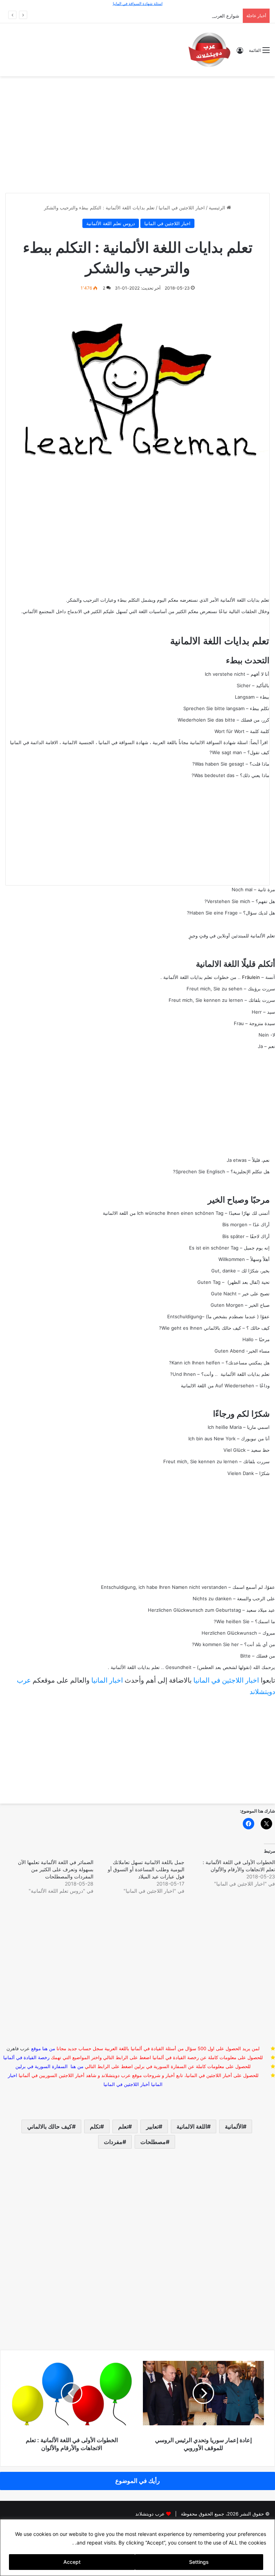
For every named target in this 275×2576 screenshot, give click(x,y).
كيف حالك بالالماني (50, 2126)
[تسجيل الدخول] (240, 53)
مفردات (113, 2142)
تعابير (152, 2126)
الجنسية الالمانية (78, 742)
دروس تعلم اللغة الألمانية (111, 223)
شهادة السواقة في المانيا (123, 742)
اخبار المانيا (107, 1680)
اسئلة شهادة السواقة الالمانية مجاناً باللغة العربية (200, 742)
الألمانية (234, 2126)
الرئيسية (218, 208)
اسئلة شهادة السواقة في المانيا (138, 4)
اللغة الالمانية (192, 2126)
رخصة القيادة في (26, 2057)
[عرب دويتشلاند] (209, 50)
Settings (199, 2562)
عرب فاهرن (24, 2048)
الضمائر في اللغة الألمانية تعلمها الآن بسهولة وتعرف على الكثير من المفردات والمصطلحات (56, 1869)
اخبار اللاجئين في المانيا (182, 208)
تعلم (123, 2126)
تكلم (95, 2126)
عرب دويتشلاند (150, 2514)
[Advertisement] (137, 134)
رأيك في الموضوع (137, 2481)
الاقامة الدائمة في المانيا (34, 742)
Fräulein (251, 977)
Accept (72, 2562)
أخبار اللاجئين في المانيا (127, 2084)
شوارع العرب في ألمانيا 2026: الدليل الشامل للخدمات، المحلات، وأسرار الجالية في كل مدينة (147, 16)
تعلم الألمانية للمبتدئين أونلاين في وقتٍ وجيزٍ (232, 936)
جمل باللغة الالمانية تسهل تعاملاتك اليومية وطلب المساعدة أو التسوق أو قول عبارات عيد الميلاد (146, 1869)
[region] (137, 2548)
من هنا (49, 2048)
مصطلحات (153, 2142)
